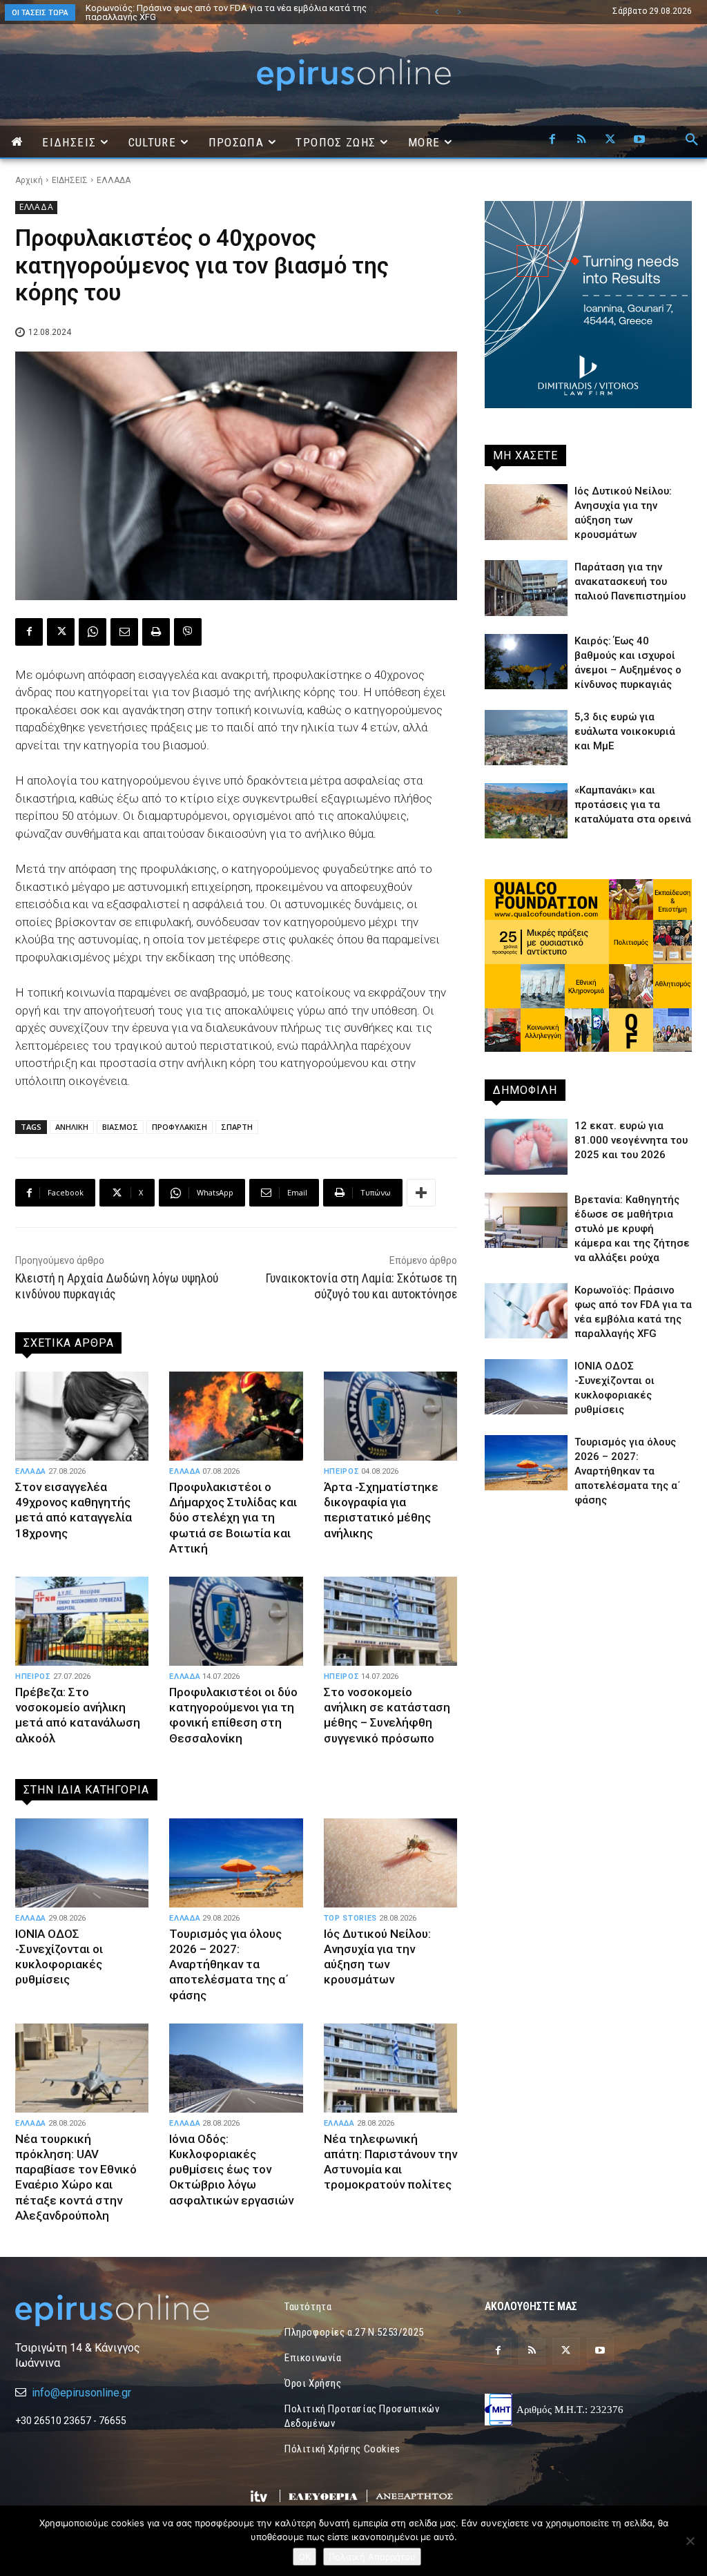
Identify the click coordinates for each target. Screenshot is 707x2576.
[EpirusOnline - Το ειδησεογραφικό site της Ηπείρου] (353, 75)
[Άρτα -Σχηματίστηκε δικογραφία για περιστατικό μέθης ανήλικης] (390, 1416)
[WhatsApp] (93, 632)
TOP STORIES (350, 1918)
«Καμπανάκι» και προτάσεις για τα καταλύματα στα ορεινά (633, 805)
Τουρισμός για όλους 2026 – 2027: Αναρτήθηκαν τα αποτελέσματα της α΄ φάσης (231, 12)
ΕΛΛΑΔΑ (114, 180)
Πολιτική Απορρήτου (372, 2557)
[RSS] (581, 140)
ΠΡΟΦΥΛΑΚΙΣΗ (180, 1127)
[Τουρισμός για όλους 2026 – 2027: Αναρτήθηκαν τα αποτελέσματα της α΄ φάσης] (236, 1863)
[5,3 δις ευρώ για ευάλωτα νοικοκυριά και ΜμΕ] (526, 738)
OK (304, 2557)
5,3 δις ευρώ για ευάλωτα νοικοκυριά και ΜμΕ (625, 731)
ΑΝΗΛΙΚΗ (72, 1127)
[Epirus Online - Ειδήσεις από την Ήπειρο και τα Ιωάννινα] (119, 2310)
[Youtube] (639, 140)
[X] (610, 140)
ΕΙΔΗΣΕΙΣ (70, 180)
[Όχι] (690, 2541)
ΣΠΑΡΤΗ (237, 1127)
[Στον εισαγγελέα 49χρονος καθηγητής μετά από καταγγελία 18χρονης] (82, 1416)
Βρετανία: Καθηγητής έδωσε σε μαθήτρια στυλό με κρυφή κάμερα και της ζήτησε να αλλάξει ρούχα (632, 1229)
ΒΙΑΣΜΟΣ (120, 1127)
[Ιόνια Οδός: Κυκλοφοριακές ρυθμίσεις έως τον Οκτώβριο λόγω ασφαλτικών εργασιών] (236, 2068)
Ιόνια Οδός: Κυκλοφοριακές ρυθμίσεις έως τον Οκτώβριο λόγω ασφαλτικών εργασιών (231, 2169)
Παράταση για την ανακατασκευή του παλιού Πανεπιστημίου (630, 581)
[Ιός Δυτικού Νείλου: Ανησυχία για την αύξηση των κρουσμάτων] (390, 1863)
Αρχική (29, 180)
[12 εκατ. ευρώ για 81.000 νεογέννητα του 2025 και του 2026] (526, 1146)
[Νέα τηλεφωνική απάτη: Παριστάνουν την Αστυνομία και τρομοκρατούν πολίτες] (390, 2068)
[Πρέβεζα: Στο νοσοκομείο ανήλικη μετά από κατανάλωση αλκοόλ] (82, 1622)
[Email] (124, 632)
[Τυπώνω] (156, 632)
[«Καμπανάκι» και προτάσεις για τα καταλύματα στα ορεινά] (526, 811)
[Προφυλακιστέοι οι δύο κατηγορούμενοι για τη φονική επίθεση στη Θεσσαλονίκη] (236, 1622)
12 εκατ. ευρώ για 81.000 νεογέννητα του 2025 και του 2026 (631, 1140)
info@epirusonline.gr (81, 2393)
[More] (421, 1193)
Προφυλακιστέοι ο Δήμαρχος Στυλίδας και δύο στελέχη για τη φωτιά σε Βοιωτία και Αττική (233, 1517)
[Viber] (188, 632)
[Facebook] (552, 140)
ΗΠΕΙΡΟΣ (342, 1471)
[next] (459, 12)
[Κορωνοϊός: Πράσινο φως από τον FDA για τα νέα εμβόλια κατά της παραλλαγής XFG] (526, 1311)
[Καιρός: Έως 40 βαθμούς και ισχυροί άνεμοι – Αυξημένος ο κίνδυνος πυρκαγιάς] (526, 662)
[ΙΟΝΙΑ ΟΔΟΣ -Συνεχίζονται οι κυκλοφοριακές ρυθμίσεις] (82, 1863)
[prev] (437, 12)
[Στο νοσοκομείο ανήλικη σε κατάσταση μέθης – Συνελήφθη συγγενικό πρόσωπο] (390, 1622)
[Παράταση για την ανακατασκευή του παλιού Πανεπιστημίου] (526, 588)
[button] (692, 140)
